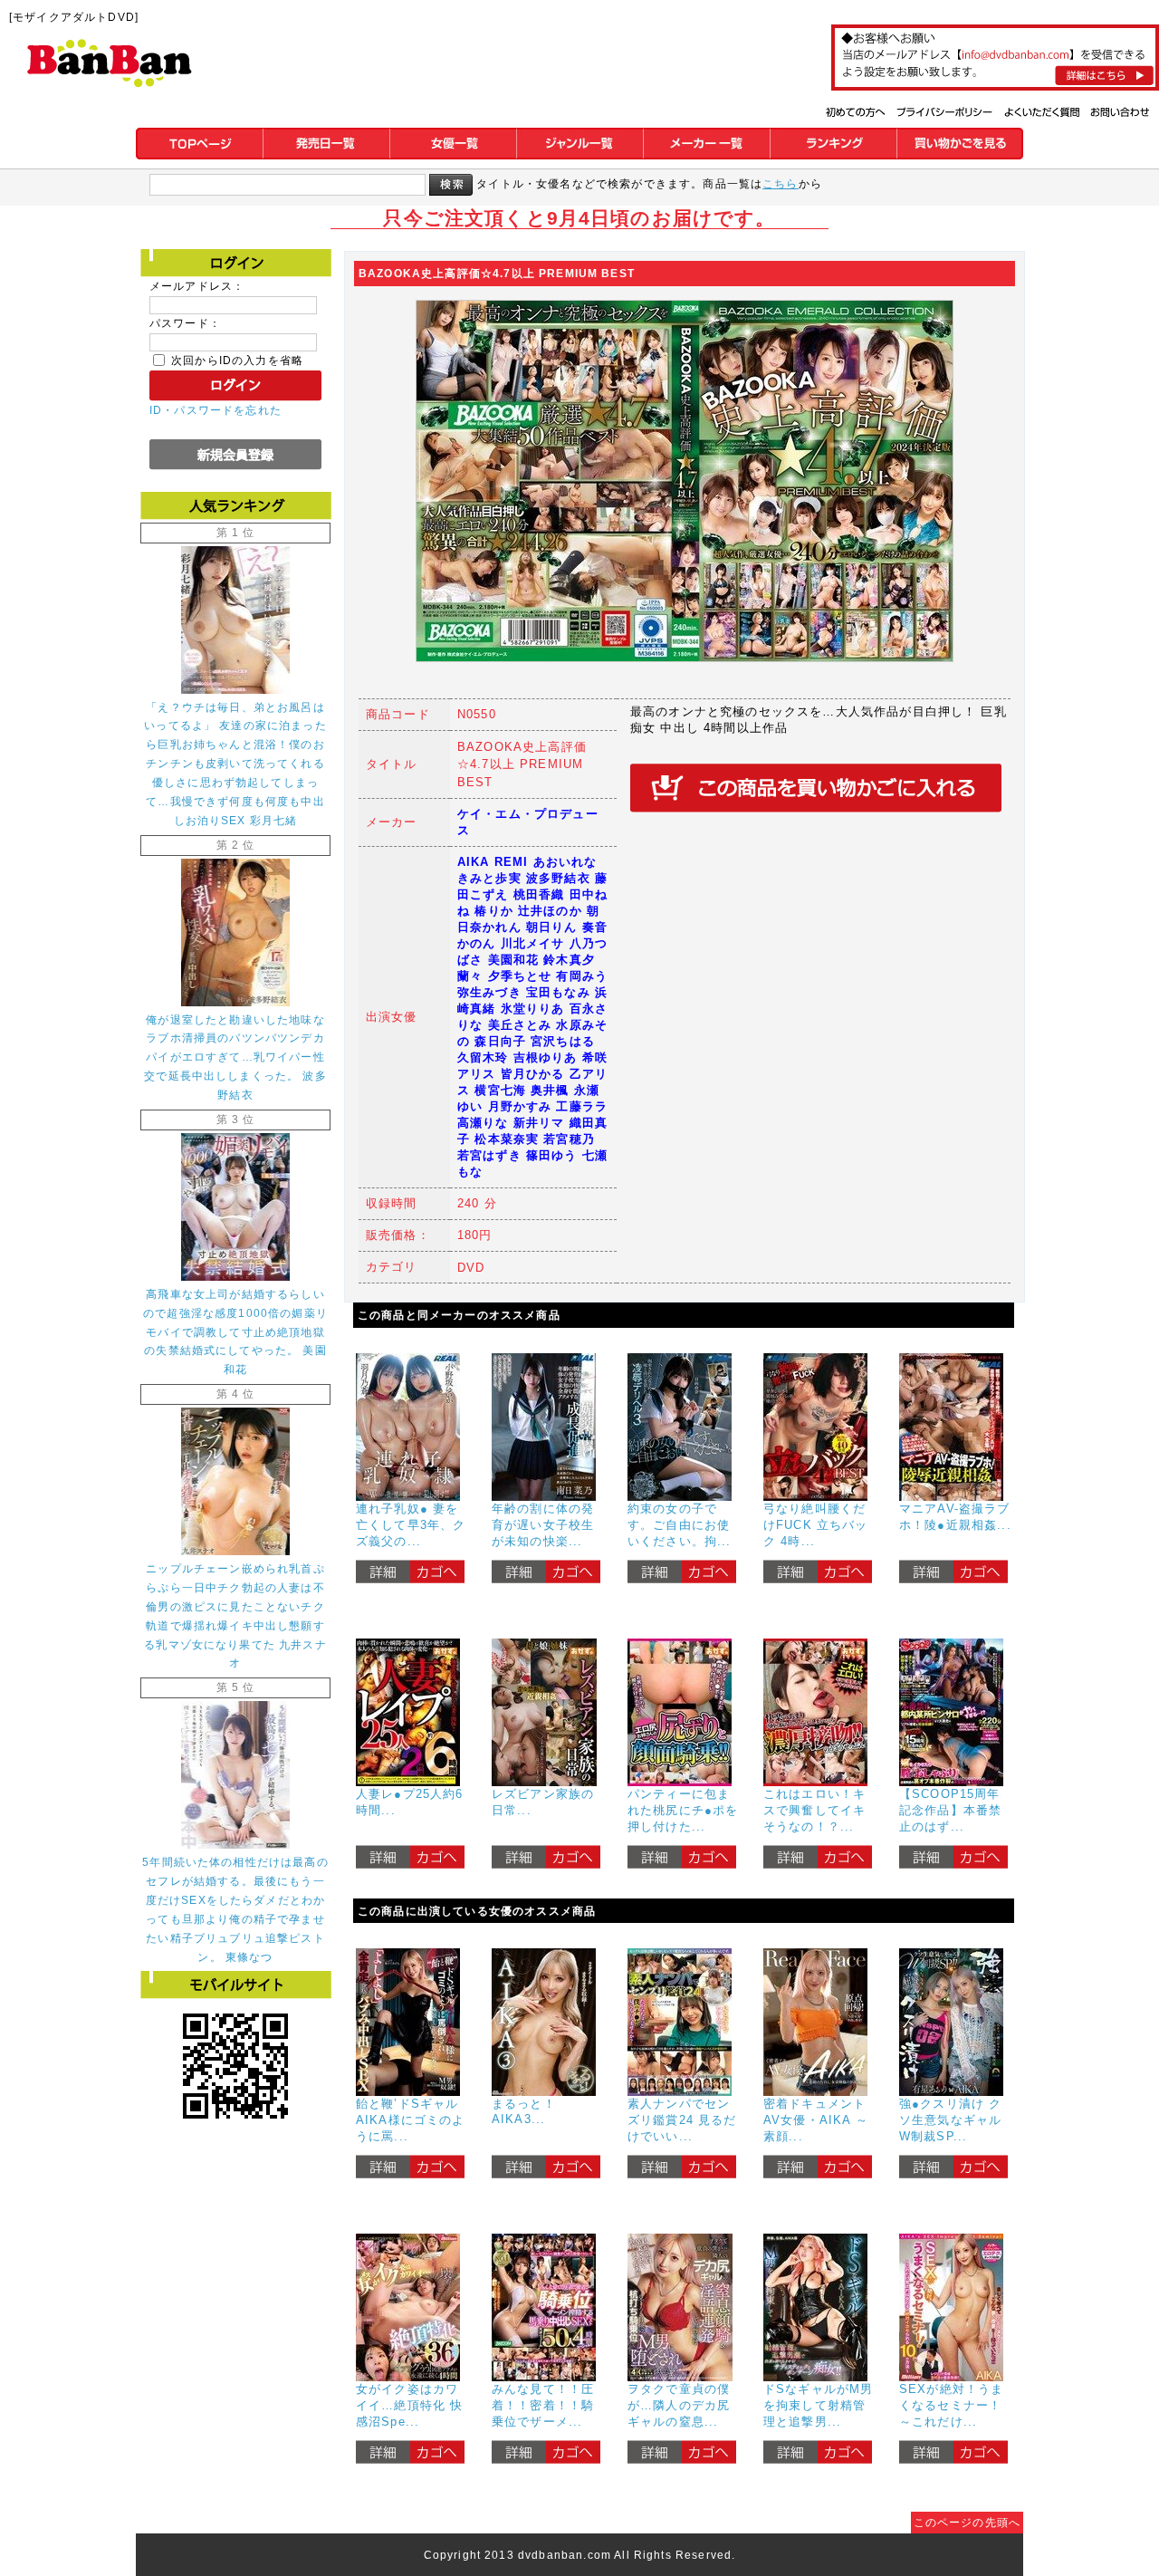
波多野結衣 (558, 878)
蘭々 (470, 976)
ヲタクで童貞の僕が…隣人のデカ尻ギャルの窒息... (679, 2405)
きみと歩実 (489, 878)
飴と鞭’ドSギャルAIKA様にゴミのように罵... (411, 2120)
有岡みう (582, 976)
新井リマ (539, 1123)
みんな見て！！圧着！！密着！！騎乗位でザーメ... (543, 2405)
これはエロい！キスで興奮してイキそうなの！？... (814, 1810)
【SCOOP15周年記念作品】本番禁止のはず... (950, 1810)
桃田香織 (539, 894)
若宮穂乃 (569, 1139)
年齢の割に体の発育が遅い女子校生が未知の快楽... (543, 1525)
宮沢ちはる (563, 1041)
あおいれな (565, 862)
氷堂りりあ (533, 1009)
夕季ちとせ (520, 976)
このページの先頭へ (967, 2522)
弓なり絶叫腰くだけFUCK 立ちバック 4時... (816, 1525)
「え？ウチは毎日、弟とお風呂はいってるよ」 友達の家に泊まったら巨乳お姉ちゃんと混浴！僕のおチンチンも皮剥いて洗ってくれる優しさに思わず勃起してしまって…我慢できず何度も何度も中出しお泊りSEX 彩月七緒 (235, 764)
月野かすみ (520, 1106)
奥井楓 (550, 1090)
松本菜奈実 (507, 1139)
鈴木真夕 (569, 960)
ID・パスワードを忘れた (216, 410)
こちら (780, 183)
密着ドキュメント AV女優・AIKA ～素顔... (816, 2120)
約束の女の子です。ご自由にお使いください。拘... (680, 1525)
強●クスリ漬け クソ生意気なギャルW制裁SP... (950, 2120)
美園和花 (514, 960)
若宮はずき (489, 1155)
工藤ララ (582, 1106)
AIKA (474, 862)
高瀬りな (483, 1123)
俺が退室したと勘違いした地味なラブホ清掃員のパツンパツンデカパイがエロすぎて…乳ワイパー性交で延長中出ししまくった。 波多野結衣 (235, 1057)
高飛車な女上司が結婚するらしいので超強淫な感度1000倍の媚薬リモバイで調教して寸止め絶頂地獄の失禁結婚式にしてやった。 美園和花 (235, 1332)
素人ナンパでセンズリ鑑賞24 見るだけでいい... (682, 2120)
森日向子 (500, 1041)
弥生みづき (489, 992)
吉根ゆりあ (546, 1057)
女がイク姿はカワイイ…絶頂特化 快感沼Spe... (409, 2405)
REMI (512, 862)
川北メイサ (533, 943)
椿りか (493, 911)
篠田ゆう (552, 1155)
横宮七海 (500, 1090)
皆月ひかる (533, 1074)
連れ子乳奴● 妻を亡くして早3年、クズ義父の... (411, 1525)
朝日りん (552, 927)
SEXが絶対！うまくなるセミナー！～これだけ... (951, 2405)
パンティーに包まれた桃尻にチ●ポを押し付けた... (683, 1810)
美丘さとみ (520, 1025)
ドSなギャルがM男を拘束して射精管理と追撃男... (818, 2405)
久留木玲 (483, 1057)
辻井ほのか (550, 911)
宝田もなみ (558, 992)
